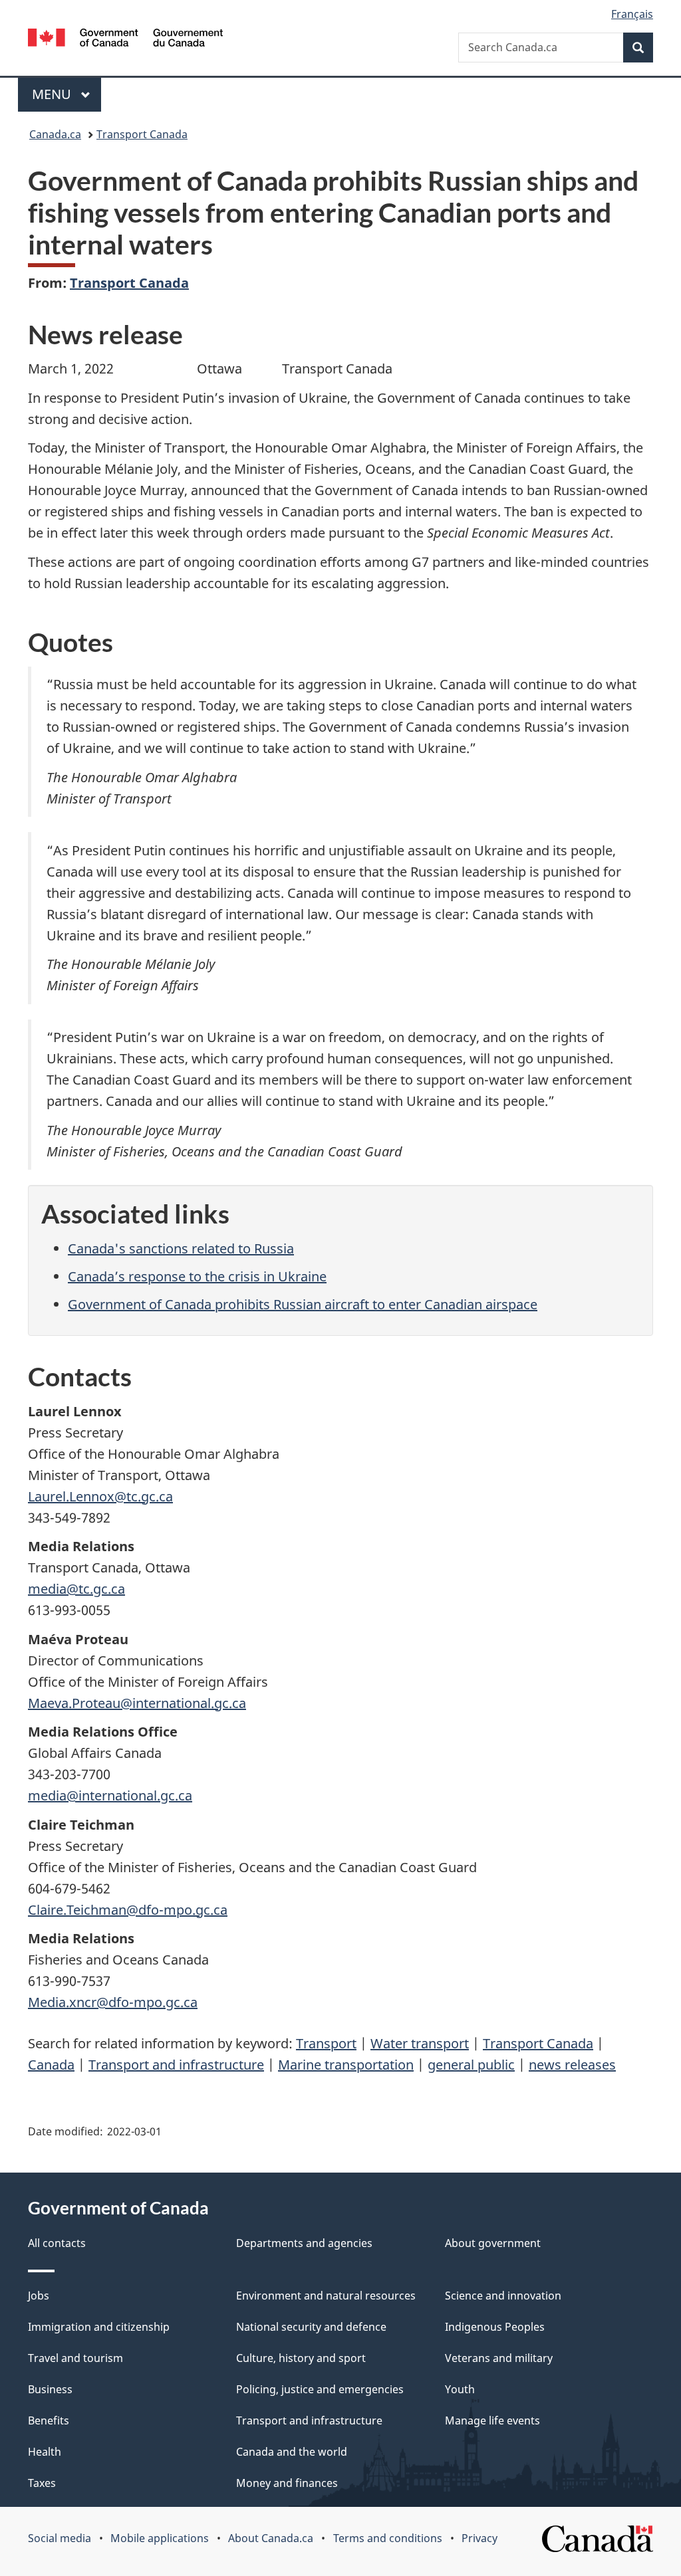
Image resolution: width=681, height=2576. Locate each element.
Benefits (49, 2420)
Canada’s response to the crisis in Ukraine (197, 1276)
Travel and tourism (75, 2358)
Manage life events (492, 2420)
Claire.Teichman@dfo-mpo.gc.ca (128, 1910)
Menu (53, 94)
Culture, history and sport (301, 2358)
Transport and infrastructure (176, 2065)
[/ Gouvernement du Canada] (125, 40)
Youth (460, 2389)
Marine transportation (346, 2065)
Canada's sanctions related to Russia (181, 1248)
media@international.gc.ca (110, 1795)
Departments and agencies (304, 2243)
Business (50, 2389)
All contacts (57, 2243)
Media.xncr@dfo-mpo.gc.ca (113, 2002)
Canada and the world (292, 2452)
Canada (51, 2065)
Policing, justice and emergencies (320, 2389)
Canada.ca (55, 134)
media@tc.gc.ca (76, 1589)
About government (493, 2243)
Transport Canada (142, 134)
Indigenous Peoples (495, 2327)
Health (45, 2452)
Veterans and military (499, 2358)
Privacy (479, 2538)
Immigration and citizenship (99, 2327)
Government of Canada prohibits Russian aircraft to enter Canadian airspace (303, 1304)
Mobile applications (160, 2538)
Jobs (39, 2296)
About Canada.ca (271, 2538)
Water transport (420, 2043)
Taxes (42, 2483)
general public (471, 2065)
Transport (326, 2043)
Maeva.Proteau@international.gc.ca (137, 1703)
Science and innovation (503, 2296)
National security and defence (311, 2327)
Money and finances (287, 2483)
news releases (572, 2065)
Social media (60, 2538)
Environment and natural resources (326, 2296)
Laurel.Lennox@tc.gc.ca (100, 1496)
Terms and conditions (388, 2538)
